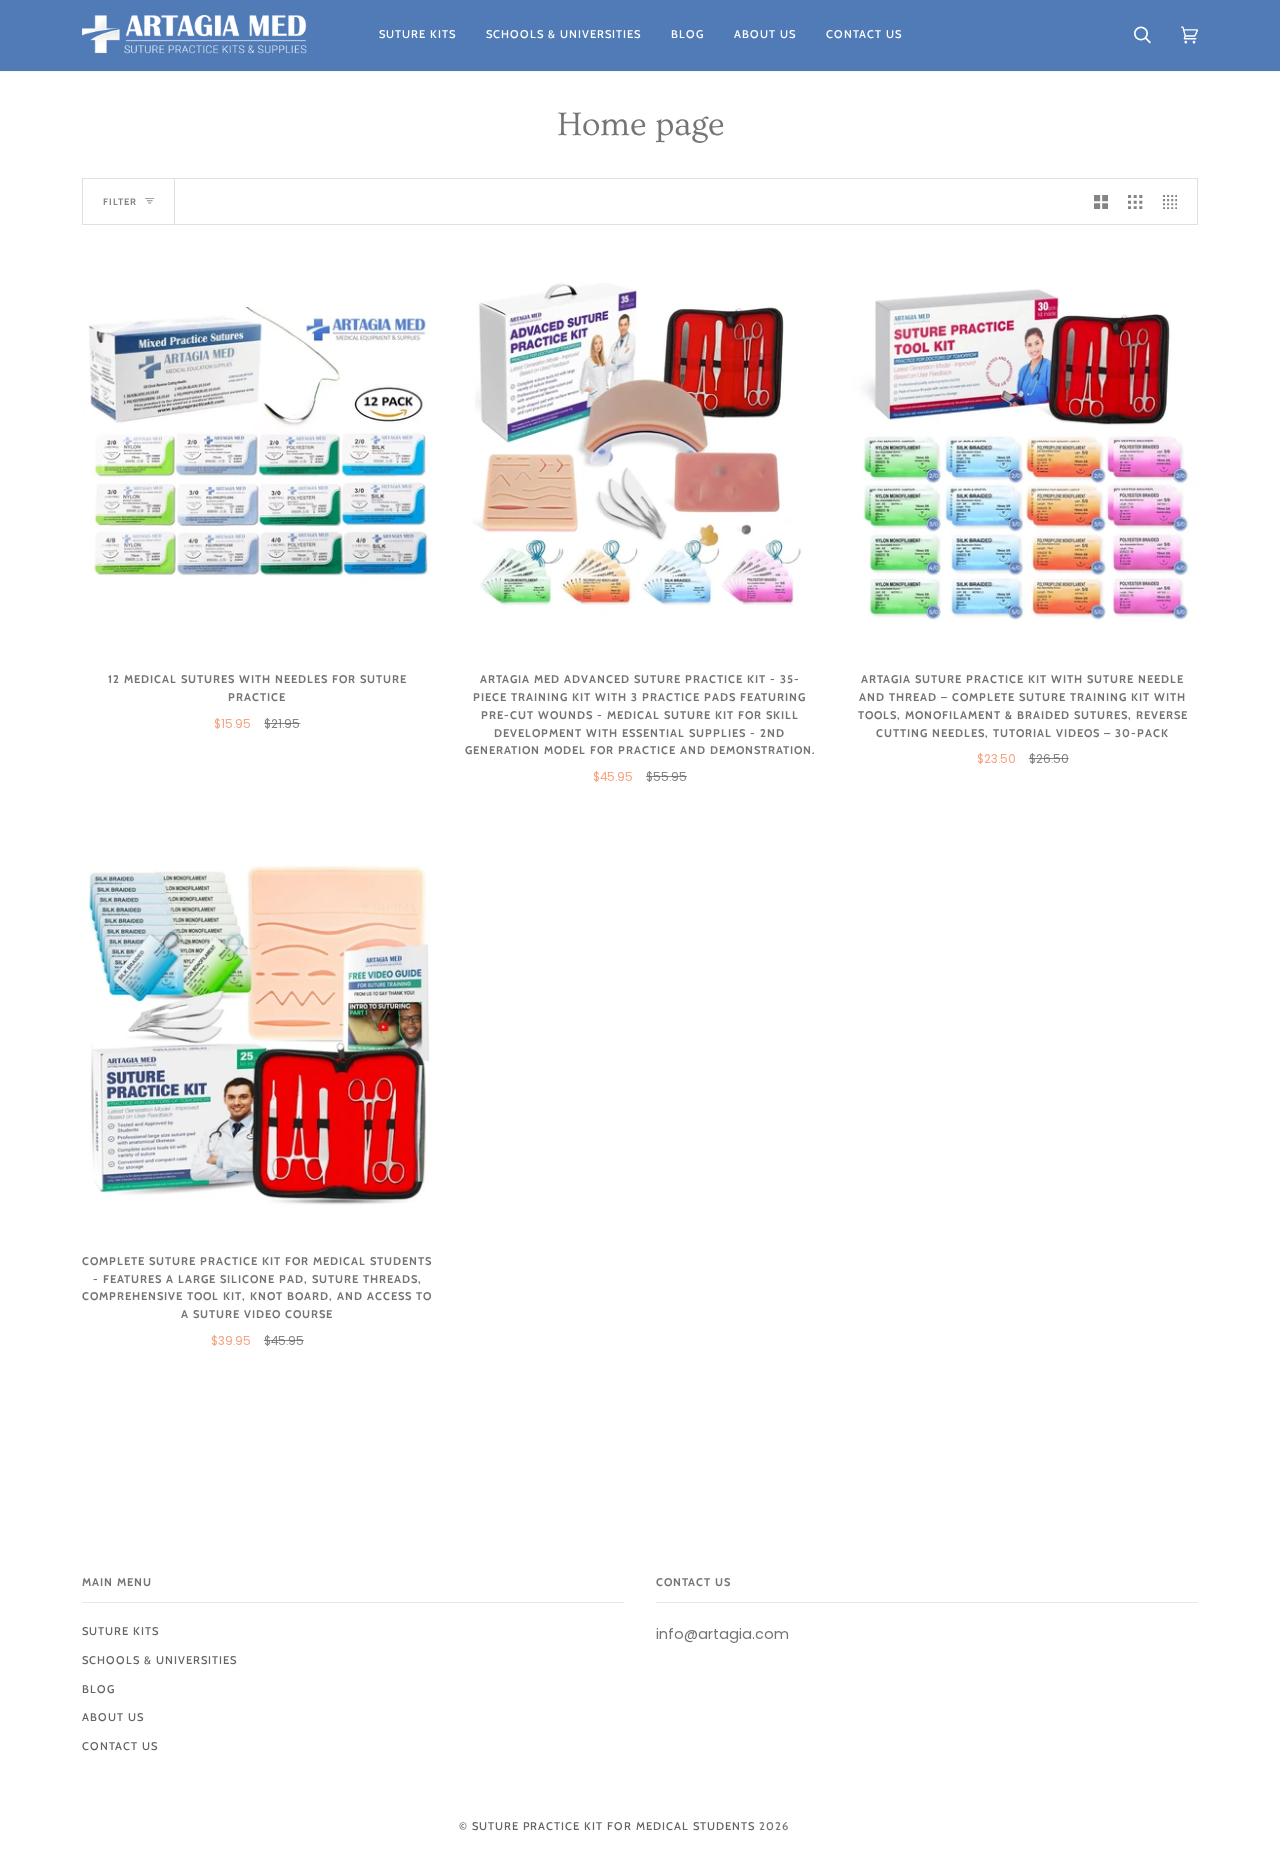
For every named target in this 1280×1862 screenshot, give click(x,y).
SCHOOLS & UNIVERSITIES (159, 1660)
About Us (113, 1717)
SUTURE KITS (120, 1631)
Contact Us (120, 1746)
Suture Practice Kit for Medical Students (613, 1826)
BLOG (98, 1689)
